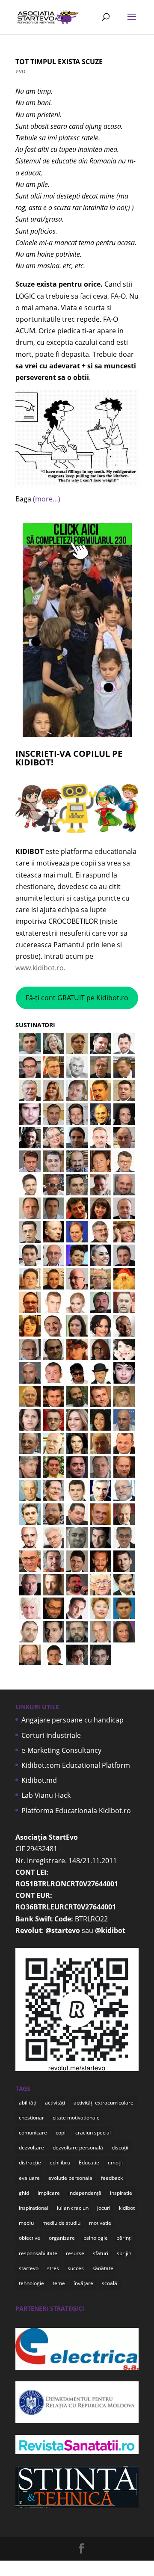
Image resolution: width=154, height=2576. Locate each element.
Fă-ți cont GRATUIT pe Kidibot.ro (77, 998)
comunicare (33, 2133)
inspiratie (121, 2193)
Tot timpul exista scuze (59, 62)
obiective (30, 2238)
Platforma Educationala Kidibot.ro (76, 1811)
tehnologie (31, 2283)
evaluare (29, 2178)
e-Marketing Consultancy (61, 1750)
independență (85, 2193)
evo (20, 71)
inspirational (34, 2208)
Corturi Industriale (51, 1735)
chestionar (31, 2118)
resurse (75, 2253)
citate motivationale (76, 2118)
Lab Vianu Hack (46, 1795)
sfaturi (101, 2253)
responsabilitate (38, 2253)
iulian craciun (73, 2208)
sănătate (103, 2268)
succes (76, 2268)
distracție (30, 2162)
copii (61, 2133)
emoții (115, 2162)
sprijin (124, 2253)
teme (59, 2283)
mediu (26, 2223)
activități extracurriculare (104, 2103)
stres (53, 2268)
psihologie (96, 2238)
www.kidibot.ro (40, 968)
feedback (112, 2178)
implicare (49, 2193)
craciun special (93, 2133)
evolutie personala (70, 2178)
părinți (124, 2238)
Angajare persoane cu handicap (73, 1720)
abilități (28, 2103)
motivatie (100, 2223)
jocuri (104, 2208)
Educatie (89, 2162)
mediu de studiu (61, 2223)
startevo (29, 2268)
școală (110, 2283)
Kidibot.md (39, 1780)
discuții (120, 2148)
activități (55, 2103)
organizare (62, 2238)
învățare (83, 2283)
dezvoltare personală (78, 2148)
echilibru (60, 2162)
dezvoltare (31, 2148)
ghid (24, 2193)
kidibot (127, 2208)
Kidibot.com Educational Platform (76, 1765)
